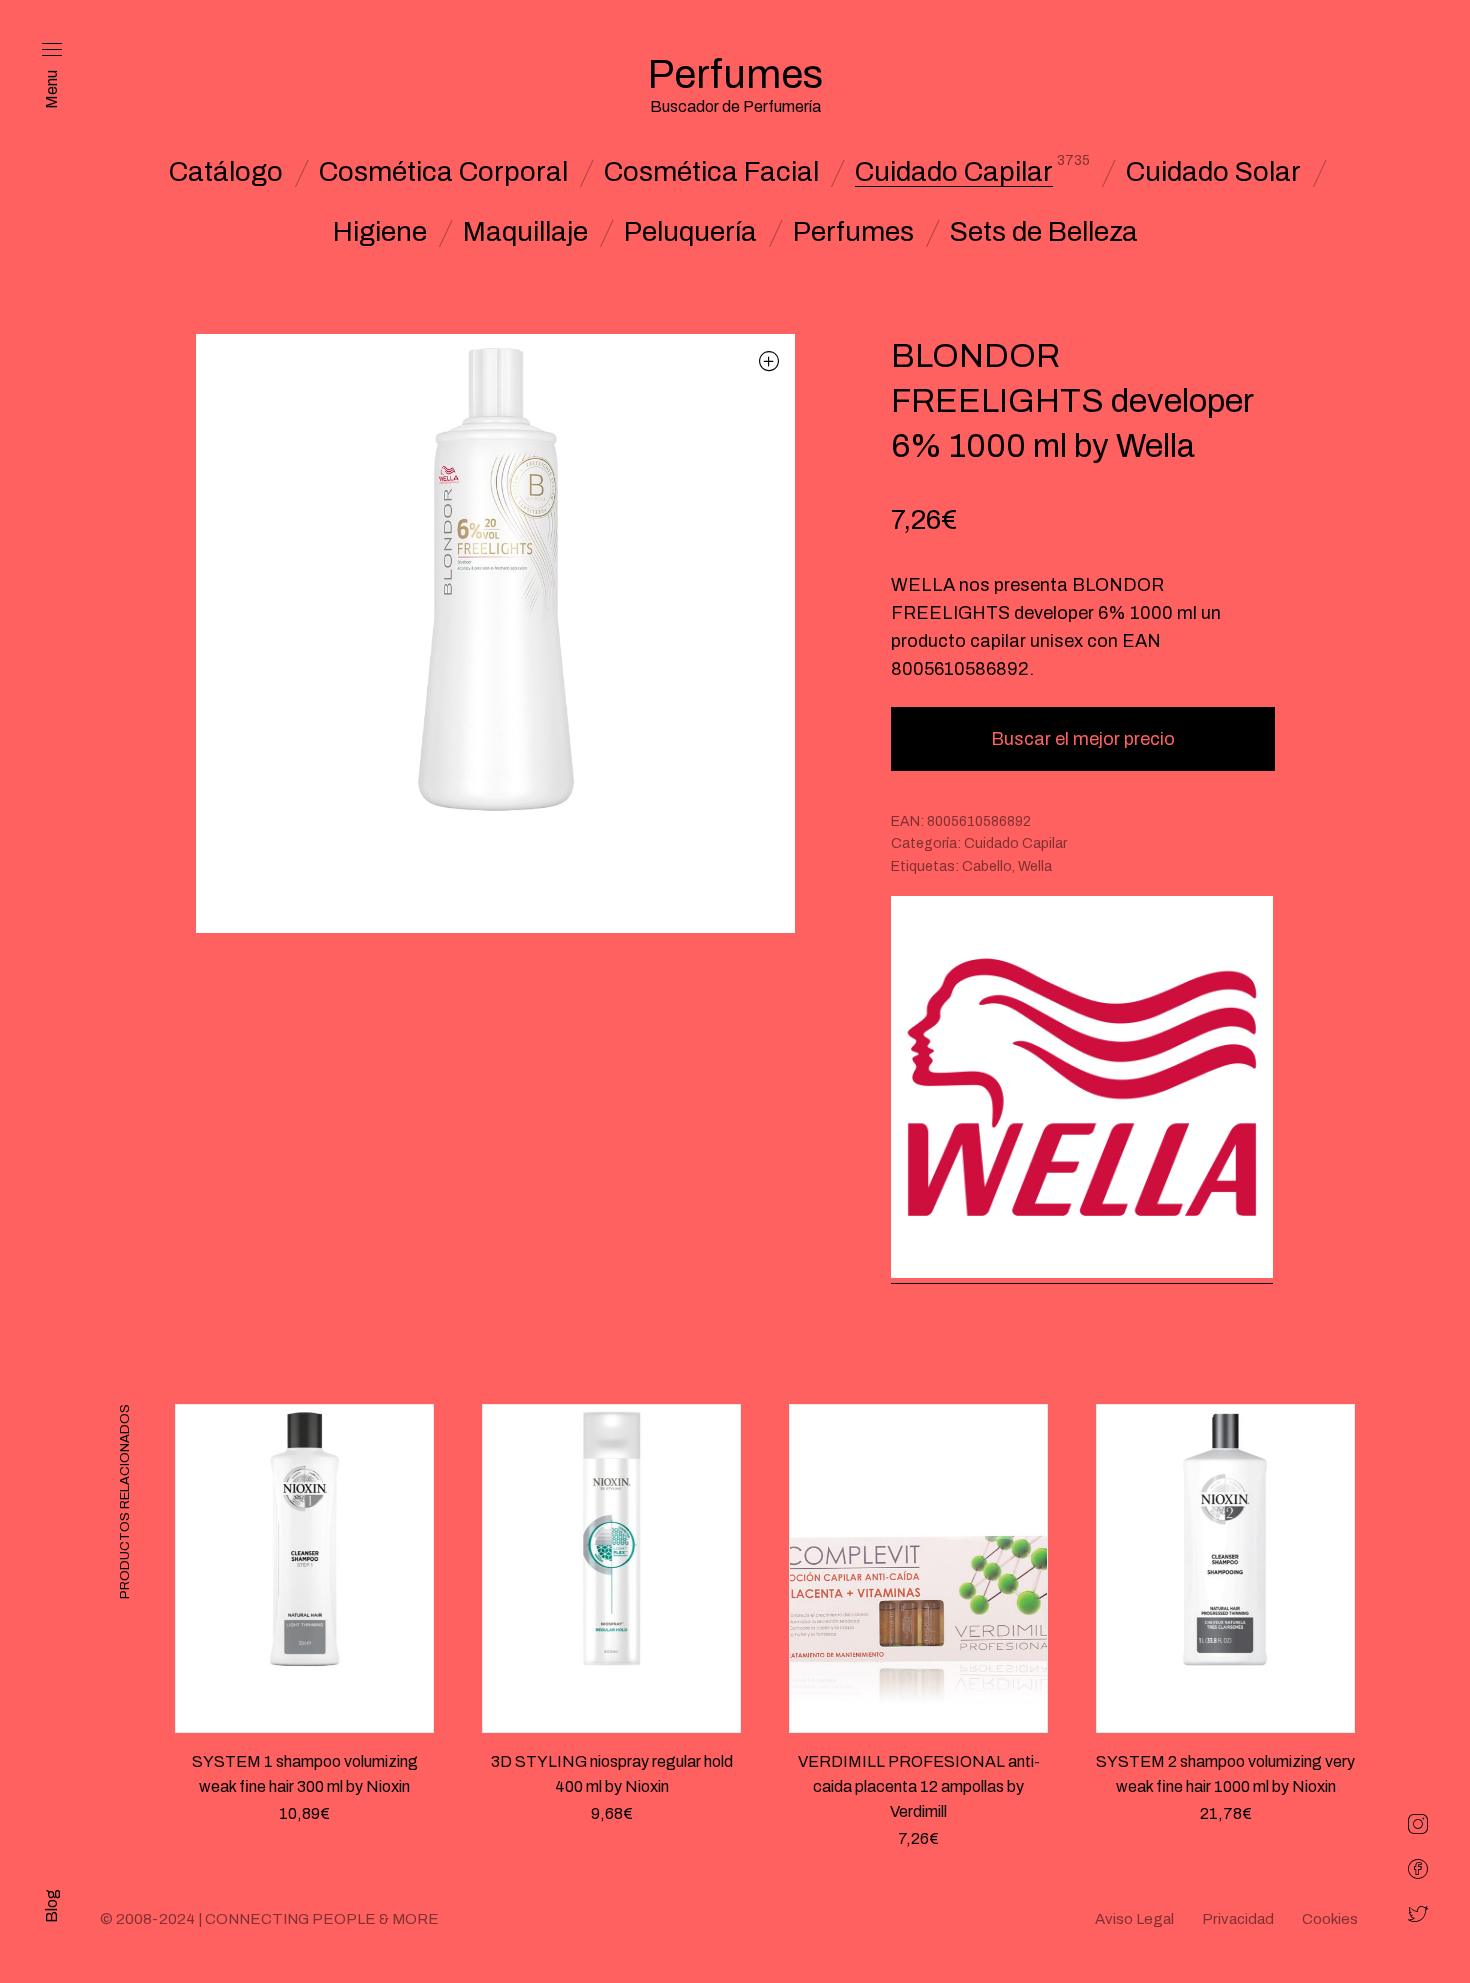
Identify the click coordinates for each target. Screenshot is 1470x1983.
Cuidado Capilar (954, 172)
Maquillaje (525, 232)
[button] (769, 360)
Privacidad (1238, 1919)
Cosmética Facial (711, 172)
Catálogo (226, 172)
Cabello (987, 866)
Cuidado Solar (1213, 172)
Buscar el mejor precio (1083, 739)
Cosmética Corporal (443, 172)
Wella (1035, 866)
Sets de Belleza (1044, 232)
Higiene (380, 232)
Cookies (1330, 1919)
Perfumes (853, 232)
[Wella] (1082, 1089)
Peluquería (690, 232)
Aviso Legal (1134, 1919)
